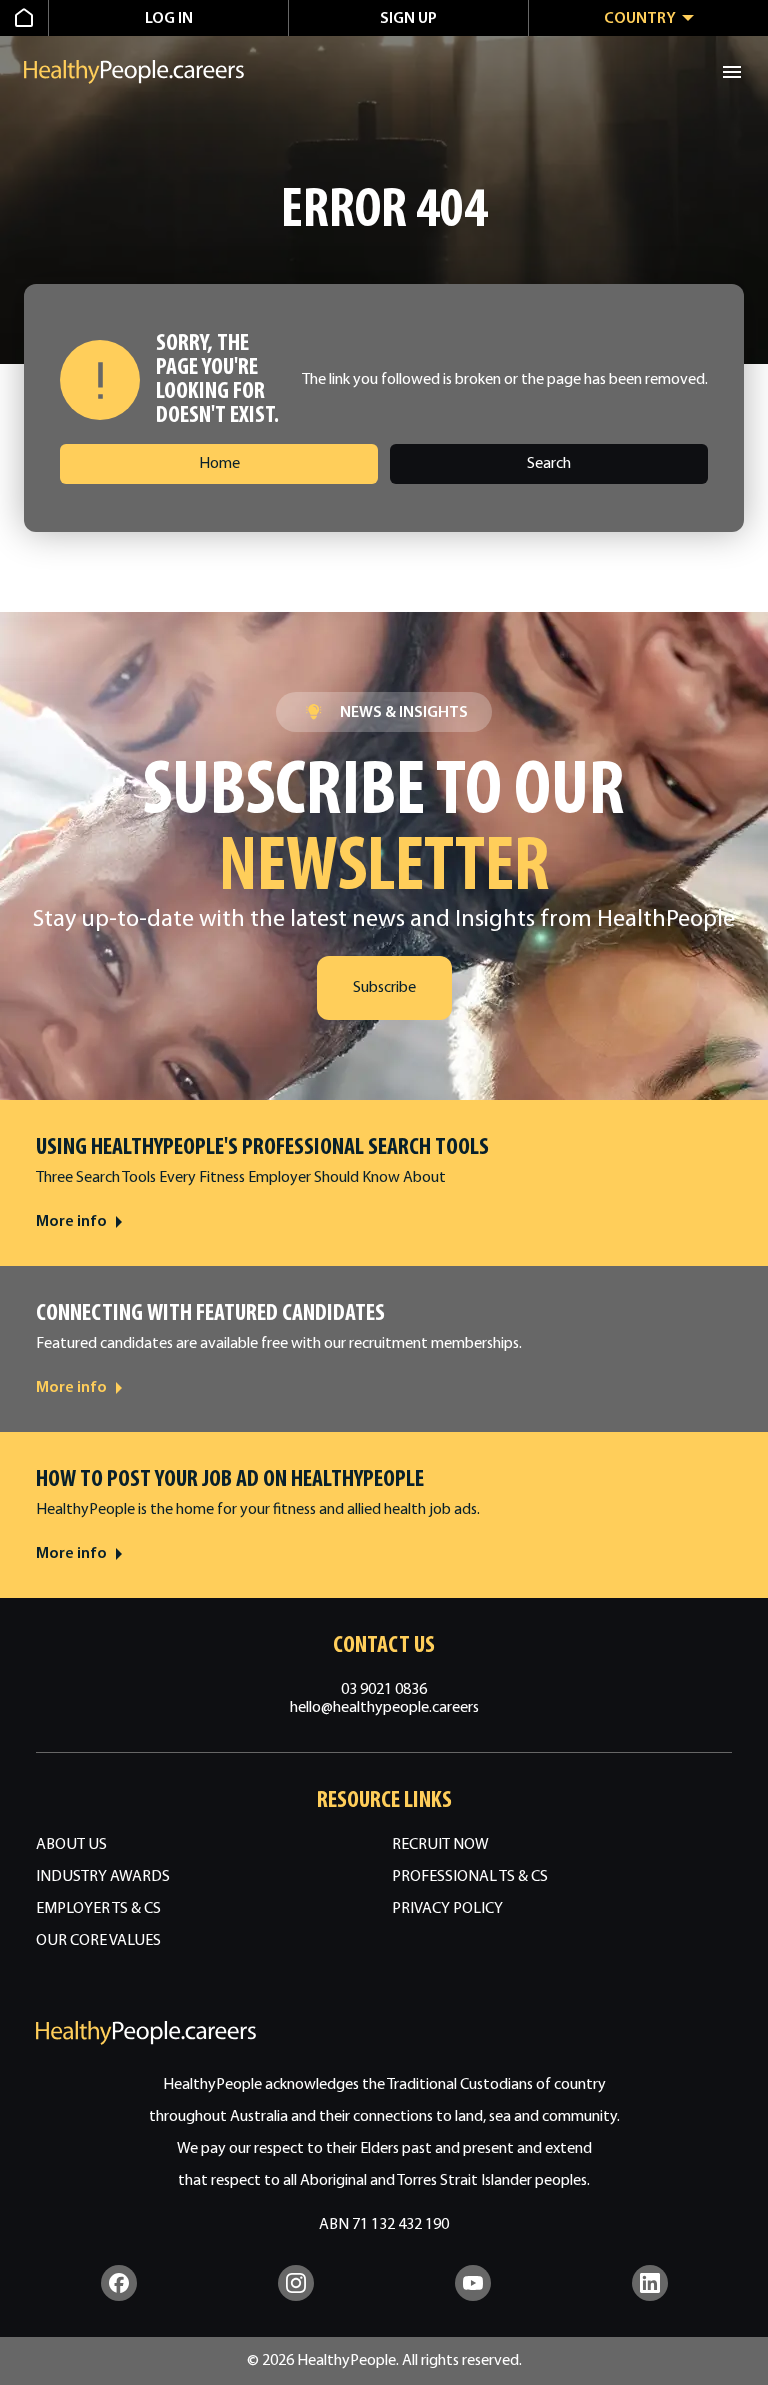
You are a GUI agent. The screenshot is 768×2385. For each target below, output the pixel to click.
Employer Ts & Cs (98, 1909)
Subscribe (384, 988)
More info (71, 1222)
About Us (71, 1845)
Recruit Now (440, 1845)
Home (219, 464)
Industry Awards (103, 1877)
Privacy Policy (447, 1909)
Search (549, 464)
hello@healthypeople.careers (384, 1708)
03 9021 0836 (384, 1690)
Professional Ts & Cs (470, 1877)
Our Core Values (98, 1941)
